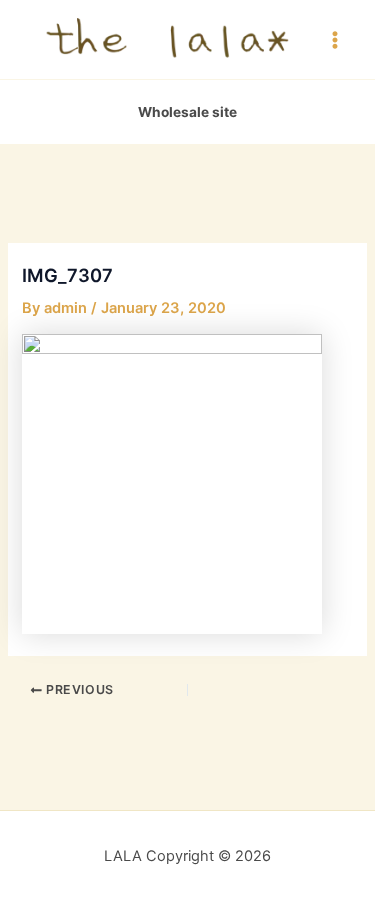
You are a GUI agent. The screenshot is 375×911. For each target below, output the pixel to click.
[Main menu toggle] (335, 39)
